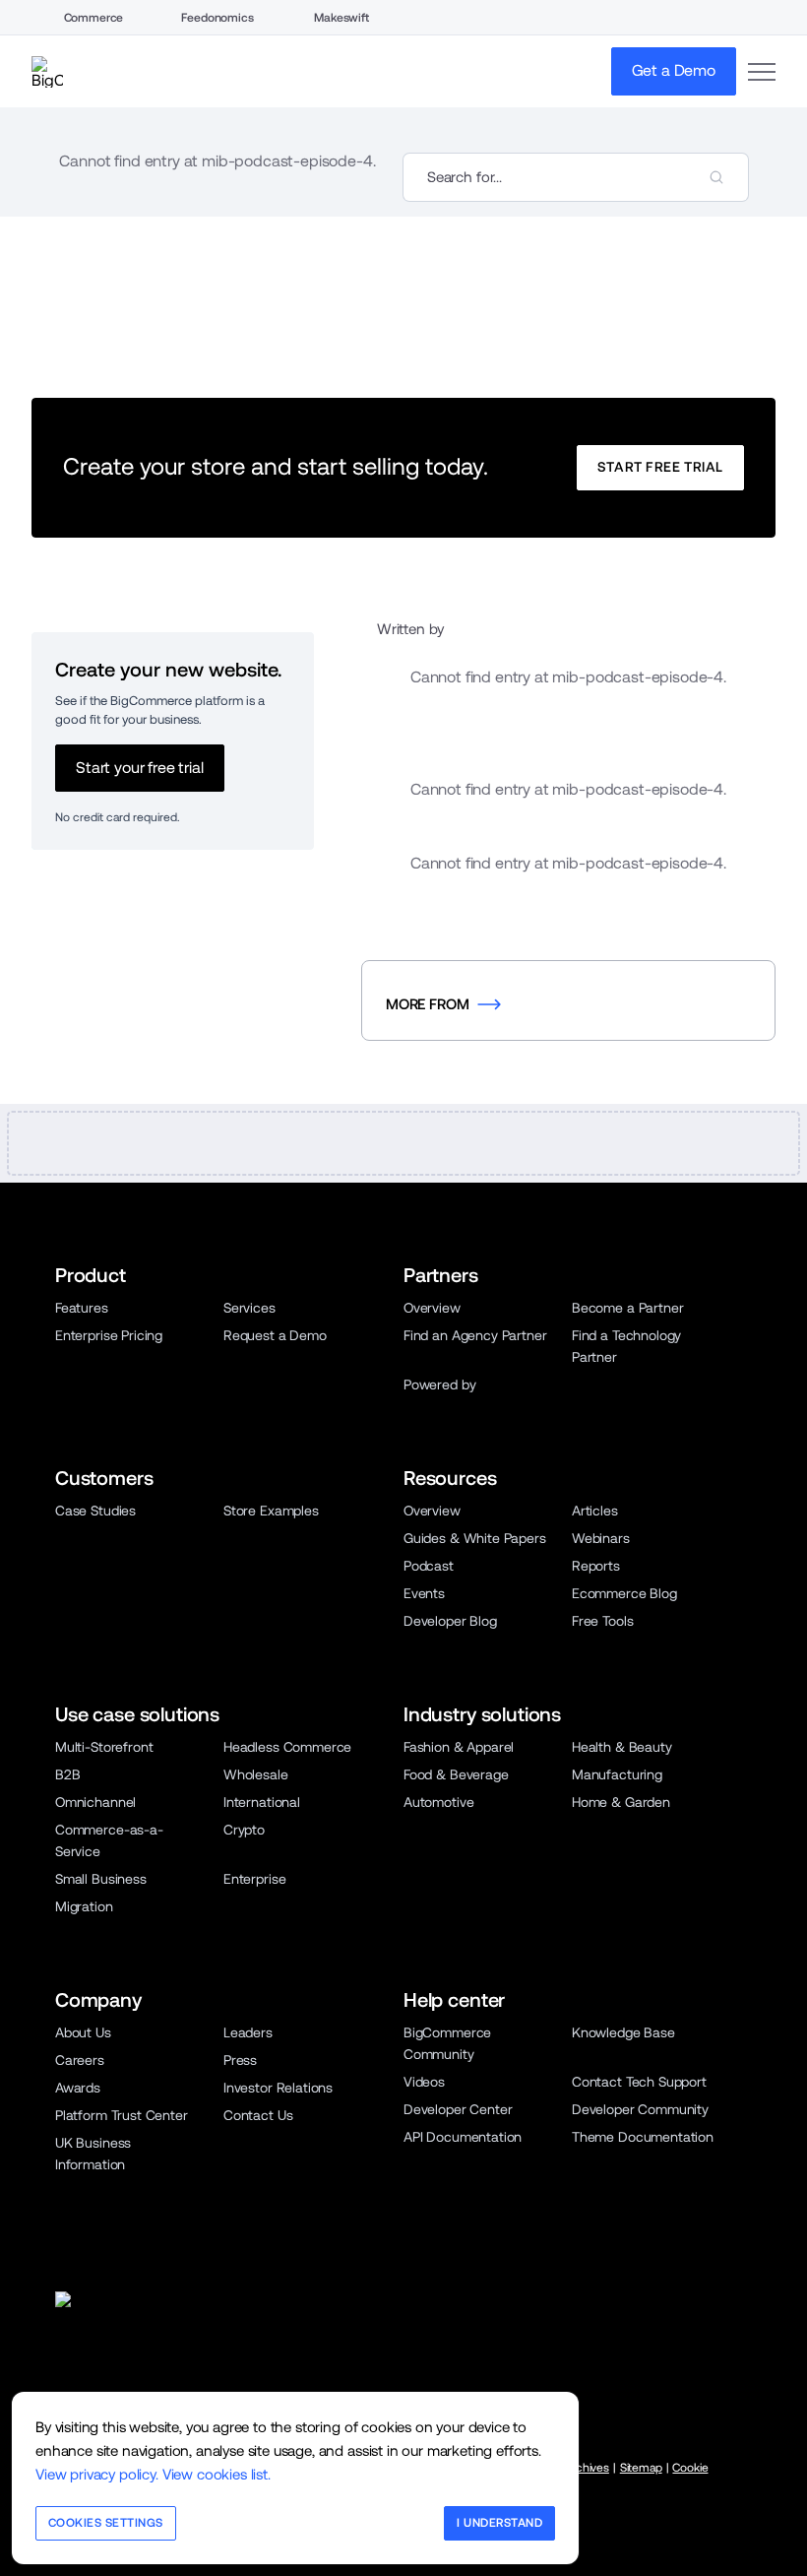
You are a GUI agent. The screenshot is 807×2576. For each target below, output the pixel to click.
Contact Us (258, 2115)
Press (240, 2060)
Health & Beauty (622, 1747)
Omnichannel (95, 1802)
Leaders (248, 2032)
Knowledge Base (623, 2032)
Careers (80, 2060)
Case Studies (95, 1511)
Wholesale (256, 1774)
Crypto (244, 1830)
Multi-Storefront (104, 1747)
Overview (432, 1308)
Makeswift (341, 18)
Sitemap (641, 2468)
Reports (596, 1566)
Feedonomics (217, 18)
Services (249, 1308)
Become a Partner (627, 1308)
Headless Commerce (287, 1747)
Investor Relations (278, 2088)
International (262, 1802)
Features (82, 1308)
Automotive (438, 1802)
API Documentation (463, 2137)
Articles (595, 1511)
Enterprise (254, 1879)
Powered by (439, 1385)
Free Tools (602, 1621)
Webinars (601, 1538)
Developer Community (640, 2109)
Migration (84, 1906)
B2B (68, 1774)
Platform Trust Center (122, 2115)
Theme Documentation (643, 2137)
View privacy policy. (97, 2474)
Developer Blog (450, 1621)
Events (424, 1593)
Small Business (101, 1879)
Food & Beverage (456, 1774)
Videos (424, 2082)
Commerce (94, 18)
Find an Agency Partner (475, 1335)
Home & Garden (621, 1802)
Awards (78, 2088)
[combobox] (576, 177)
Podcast (429, 1566)
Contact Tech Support (639, 2082)
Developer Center (458, 2109)
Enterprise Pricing (109, 1335)
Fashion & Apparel (459, 1747)
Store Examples (271, 1511)
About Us (83, 2032)
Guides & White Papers (475, 1538)
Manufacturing (617, 1774)
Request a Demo (275, 1335)
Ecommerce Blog (624, 1593)
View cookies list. (217, 2474)
